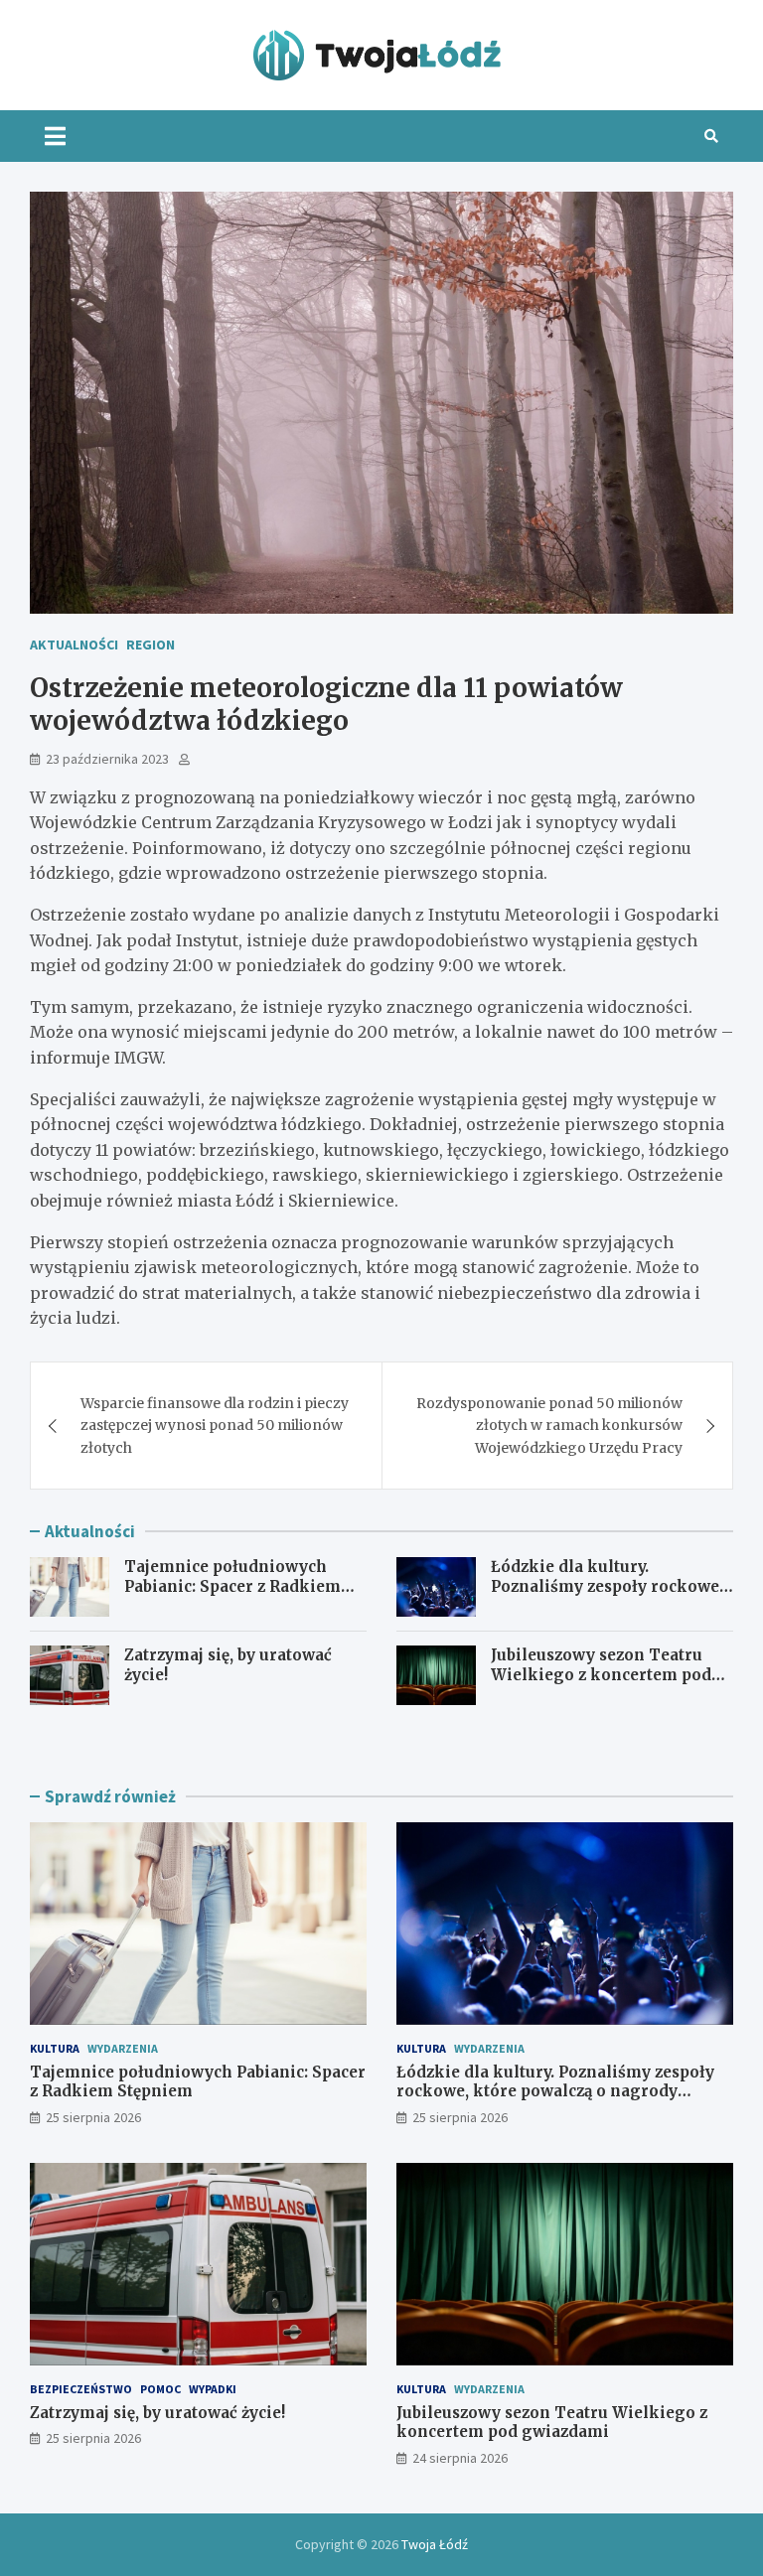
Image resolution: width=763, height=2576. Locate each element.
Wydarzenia (123, 2048)
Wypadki (213, 2389)
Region (151, 644)
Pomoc (160, 2389)
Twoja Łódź (435, 2544)
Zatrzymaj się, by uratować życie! (157, 2413)
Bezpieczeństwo (81, 2389)
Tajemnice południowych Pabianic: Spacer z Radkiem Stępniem (232, 1586)
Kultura (55, 2048)
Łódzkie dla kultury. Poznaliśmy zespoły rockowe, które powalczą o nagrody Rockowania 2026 (607, 1596)
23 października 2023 (107, 759)
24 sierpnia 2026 (460, 2458)
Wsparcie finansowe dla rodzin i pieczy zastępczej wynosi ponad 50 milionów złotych (215, 1426)
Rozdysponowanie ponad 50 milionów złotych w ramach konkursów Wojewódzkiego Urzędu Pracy (549, 1426)
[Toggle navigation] (55, 136)
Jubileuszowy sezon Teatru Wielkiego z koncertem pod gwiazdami (601, 1674)
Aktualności (74, 644)
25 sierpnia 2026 (93, 2117)
